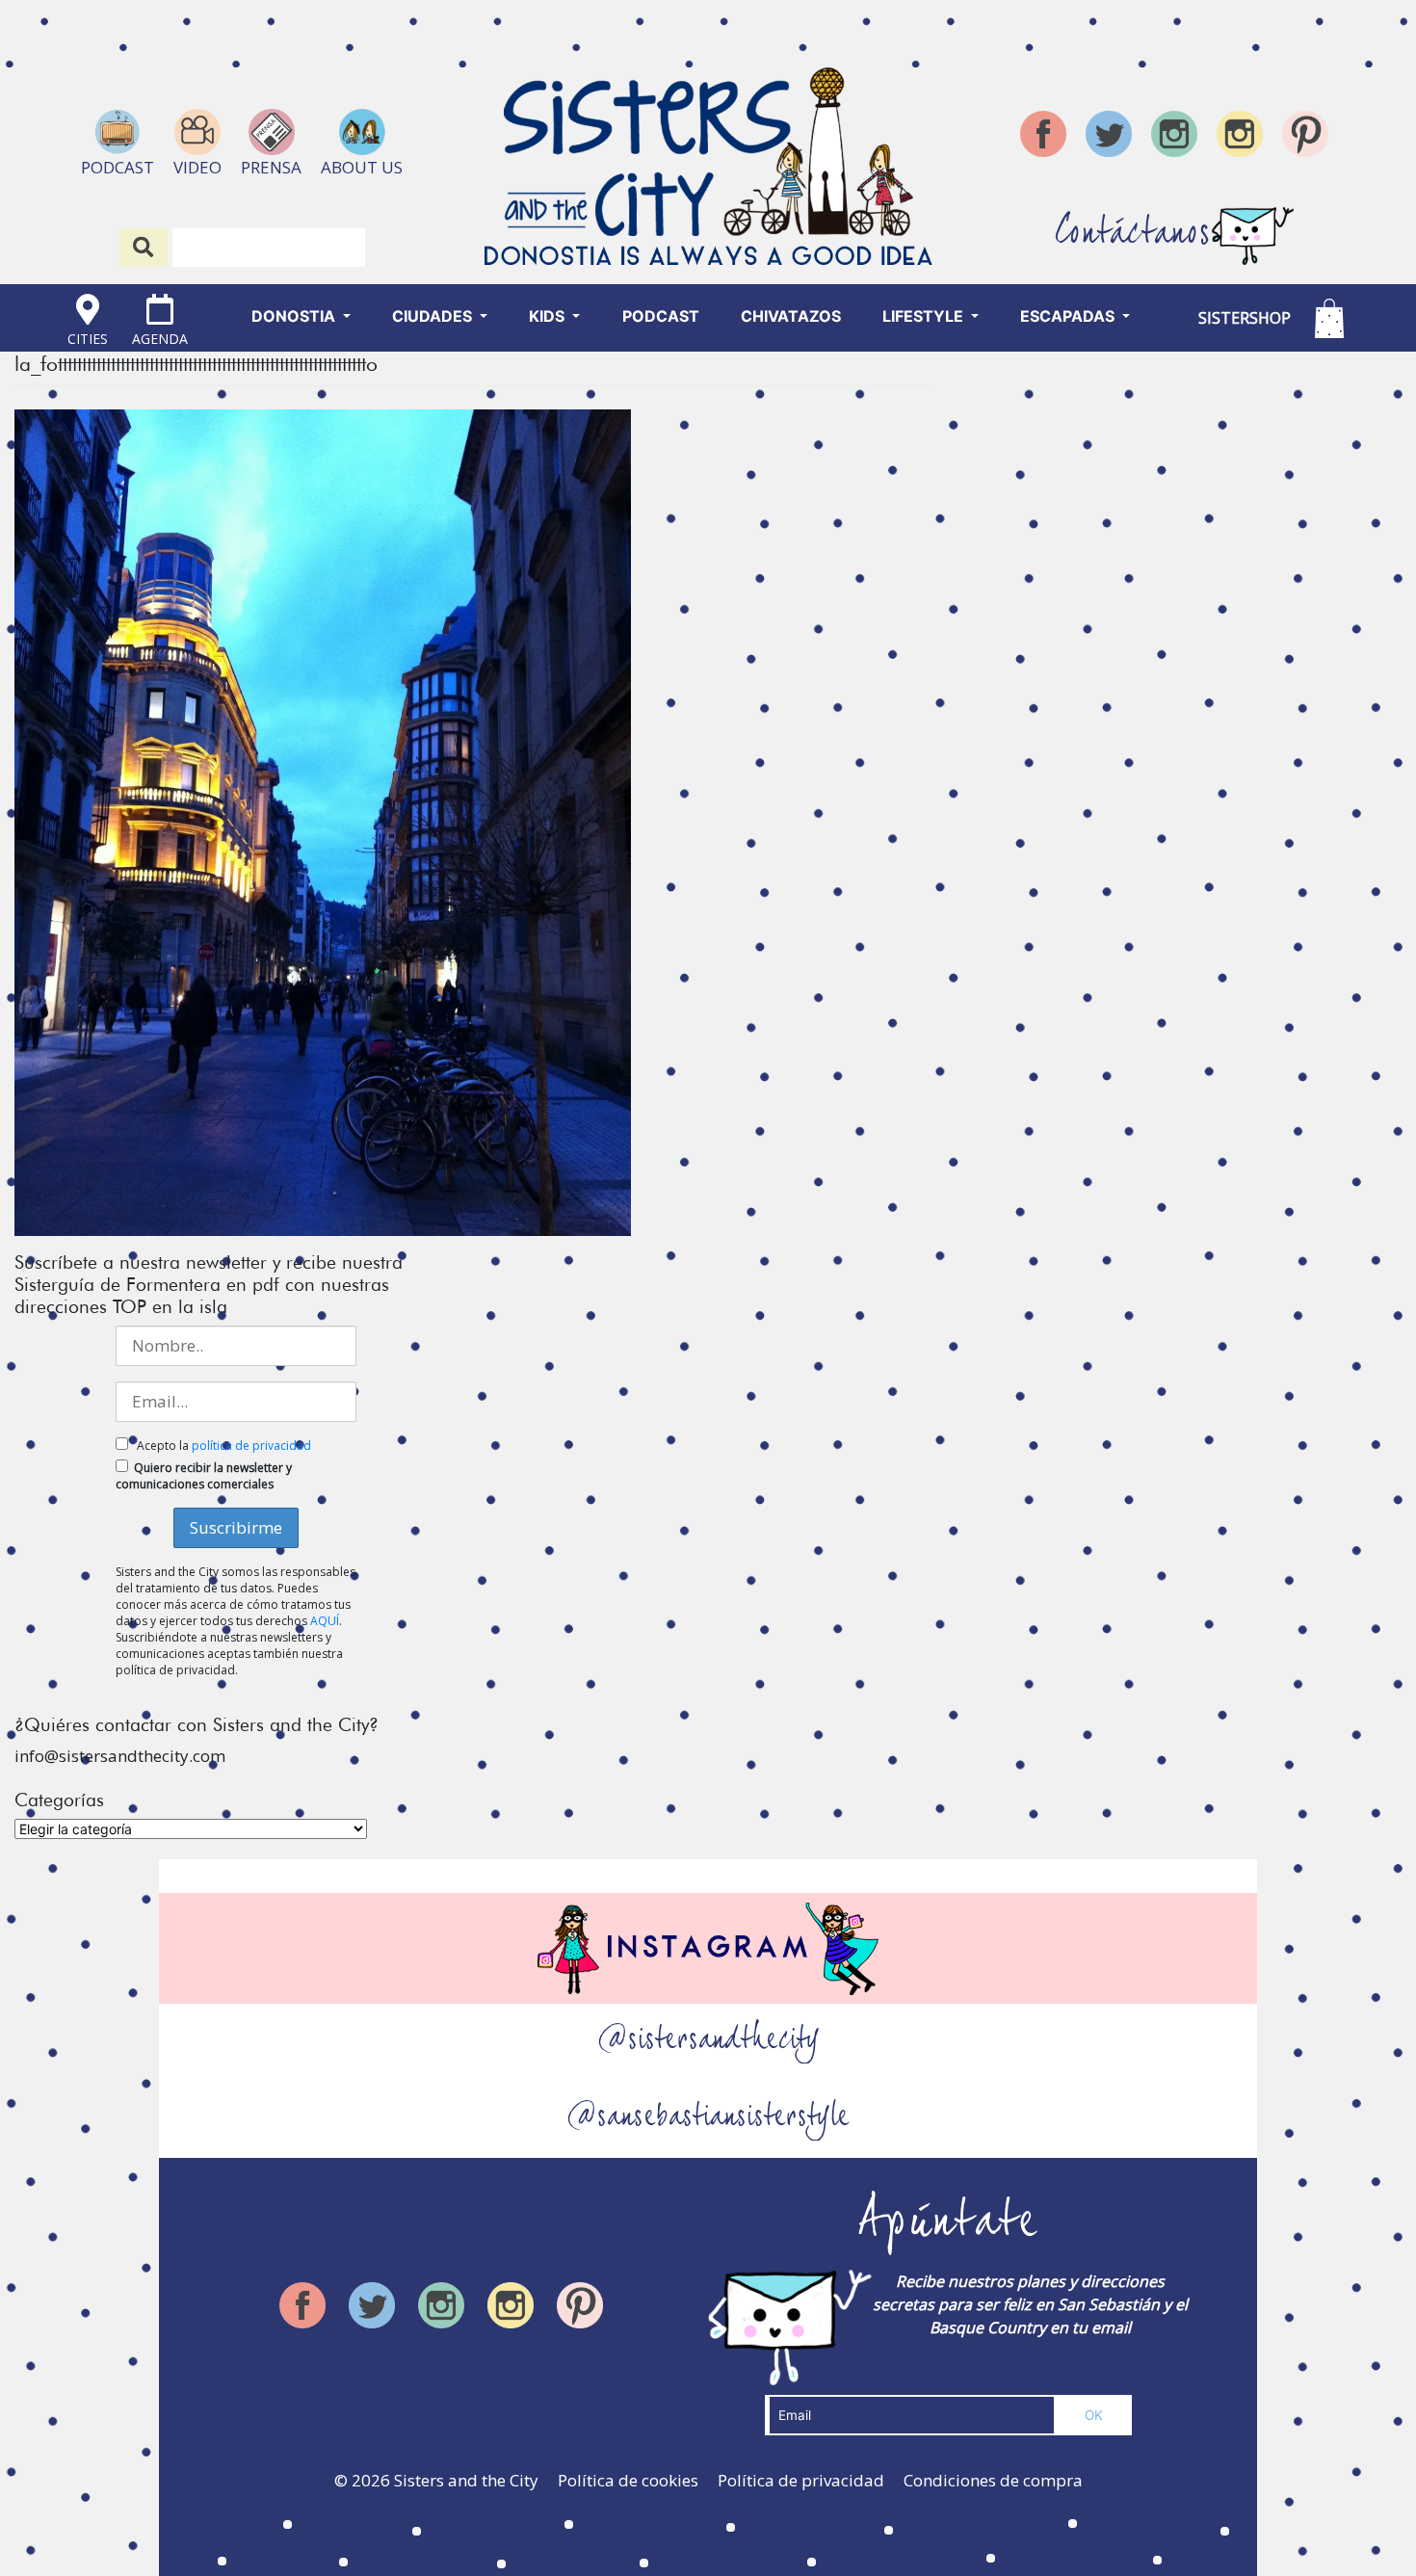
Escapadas (1069, 316)
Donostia (295, 316)
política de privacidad (251, 1446)
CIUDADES (434, 316)
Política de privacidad (801, 2480)
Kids (549, 316)
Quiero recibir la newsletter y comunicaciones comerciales (204, 1476)
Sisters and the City (466, 2480)
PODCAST (661, 316)
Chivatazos (791, 316)
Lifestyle (925, 316)
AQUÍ (325, 1621)
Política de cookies (628, 2480)
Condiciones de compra (993, 2480)
